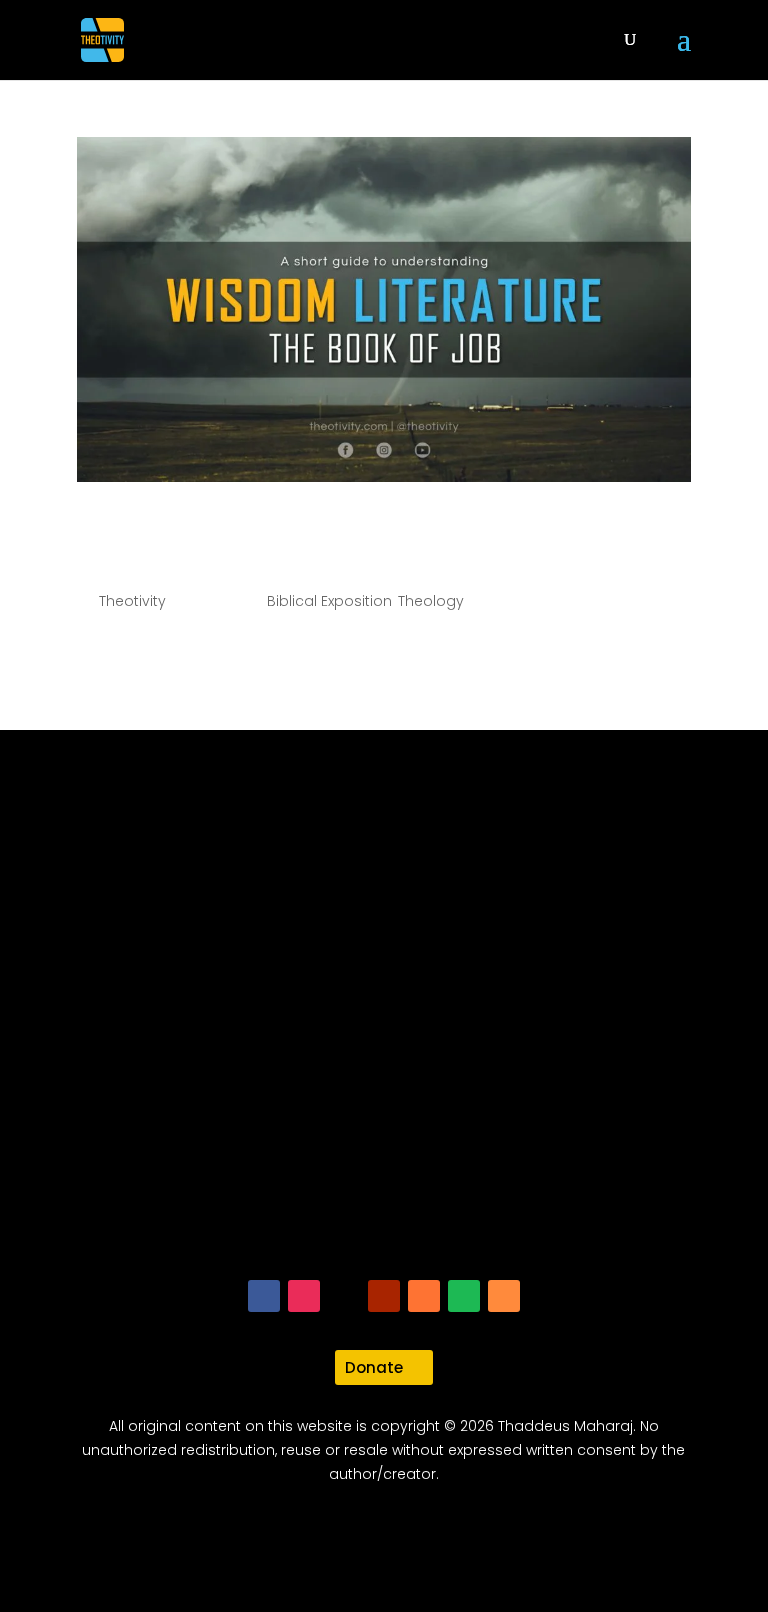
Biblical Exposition (329, 601)
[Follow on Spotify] (464, 1296)
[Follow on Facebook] (264, 1296)
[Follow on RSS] (504, 1296)
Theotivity (132, 601)
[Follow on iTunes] (424, 1296)
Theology (431, 601)
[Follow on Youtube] (384, 1296)
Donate (374, 1367)
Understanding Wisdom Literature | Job (358, 546)
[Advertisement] (384, 1036)
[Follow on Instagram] (304, 1296)
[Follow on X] (344, 1296)
